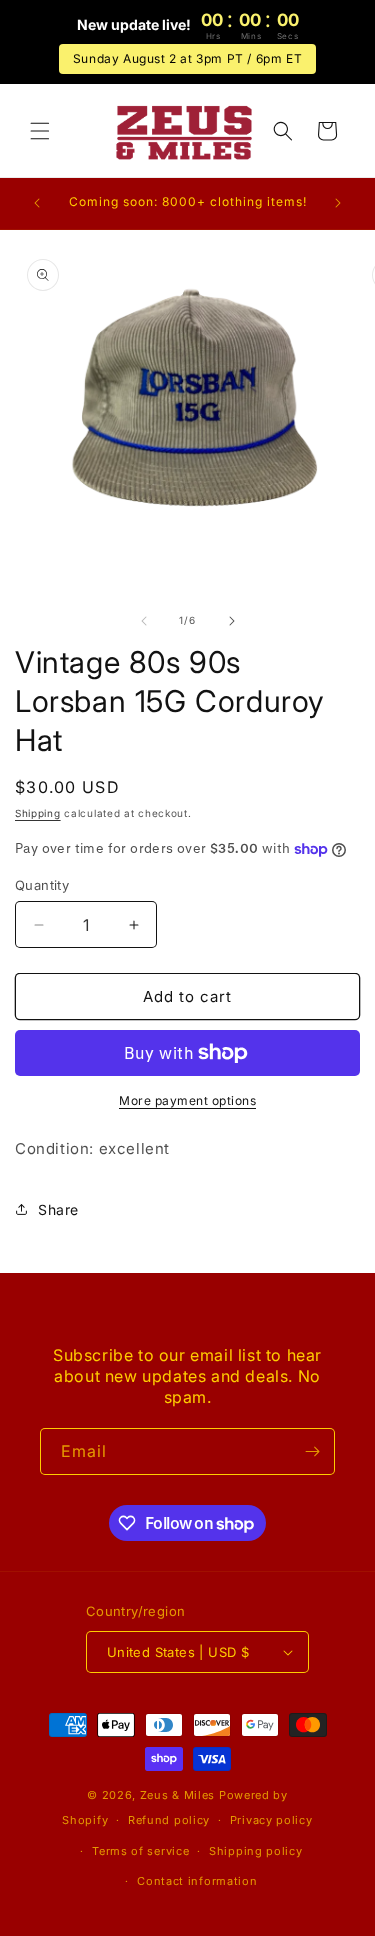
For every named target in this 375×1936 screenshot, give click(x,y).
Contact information (197, 1881)
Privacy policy (271, 1820)
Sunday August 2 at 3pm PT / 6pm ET (187, 58)
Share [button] (58, 1209)
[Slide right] (232, 621)
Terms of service (140, 1851)
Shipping (38, 813)
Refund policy (169, 1820)
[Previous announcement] (37, 203)
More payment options (187, 1100)
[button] (40, 131)
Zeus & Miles (177, 1795)
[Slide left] (144, 621)
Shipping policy (256, 1851)
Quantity (42, 885)
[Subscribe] (312, 1451)
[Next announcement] (338, 203)
